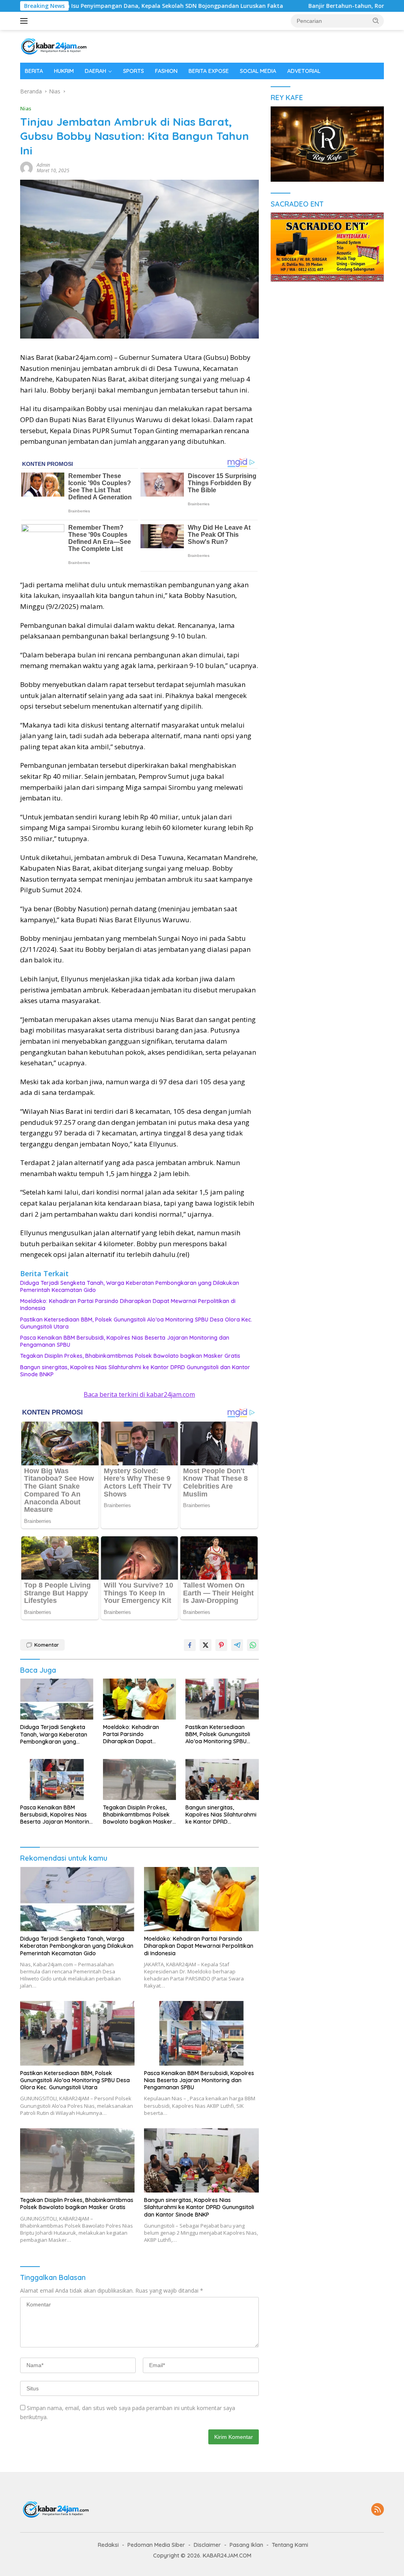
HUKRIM (64, 71)
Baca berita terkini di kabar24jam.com (139, 1394)
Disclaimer (207, 2545)
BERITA (34, 71)
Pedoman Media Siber (156, 2545)
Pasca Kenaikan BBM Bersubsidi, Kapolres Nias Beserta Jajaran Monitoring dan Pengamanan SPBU (125, 1341)
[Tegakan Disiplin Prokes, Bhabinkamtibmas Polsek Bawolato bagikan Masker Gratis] (140, 1779)
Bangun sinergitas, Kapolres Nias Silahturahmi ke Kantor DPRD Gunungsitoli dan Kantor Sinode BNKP (135, 1371)
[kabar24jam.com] (54, 46)
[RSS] (378, 2510)
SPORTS (134, 71)
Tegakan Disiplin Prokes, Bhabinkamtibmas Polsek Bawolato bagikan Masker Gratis (130, 1356)
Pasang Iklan (246, 2545)
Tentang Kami (290, 2545)
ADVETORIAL (304, 71)
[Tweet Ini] (206, 1645)
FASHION (166, 71)
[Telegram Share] (237, 1645)
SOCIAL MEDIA (258, 71)
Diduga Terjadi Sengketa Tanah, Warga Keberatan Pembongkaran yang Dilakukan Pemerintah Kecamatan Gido (130, 1286)
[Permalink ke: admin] (26, 167)
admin (43, 165)
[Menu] (25, 21)
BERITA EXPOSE (209, 71)
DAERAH (95, 71)
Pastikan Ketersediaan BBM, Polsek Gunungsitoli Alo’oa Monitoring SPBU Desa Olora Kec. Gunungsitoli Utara (136, 1323)
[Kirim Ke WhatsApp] (253, 1645)
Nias (26, 108)
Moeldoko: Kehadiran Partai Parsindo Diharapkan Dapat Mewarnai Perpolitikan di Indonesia (128, 1305)
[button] (376, 20)
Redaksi (108, 2545)
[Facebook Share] (190, 1645)
